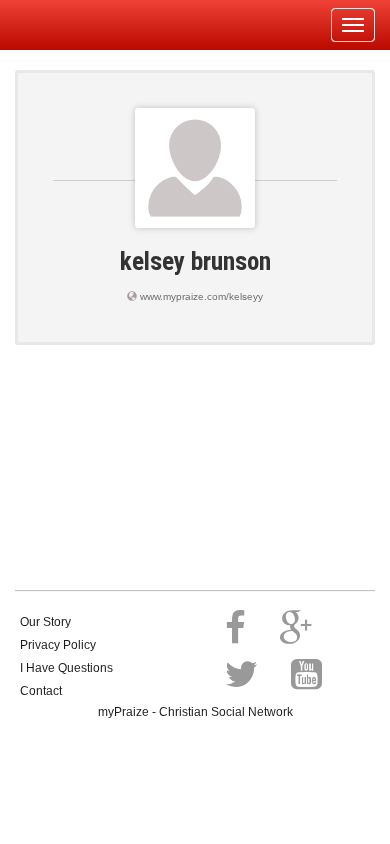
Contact (41, 691)
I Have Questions (66, 668)
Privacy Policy (58, 645)
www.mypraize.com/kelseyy (201, 296)
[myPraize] (63, 25)
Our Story (45, 622)
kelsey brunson (195, 261)
